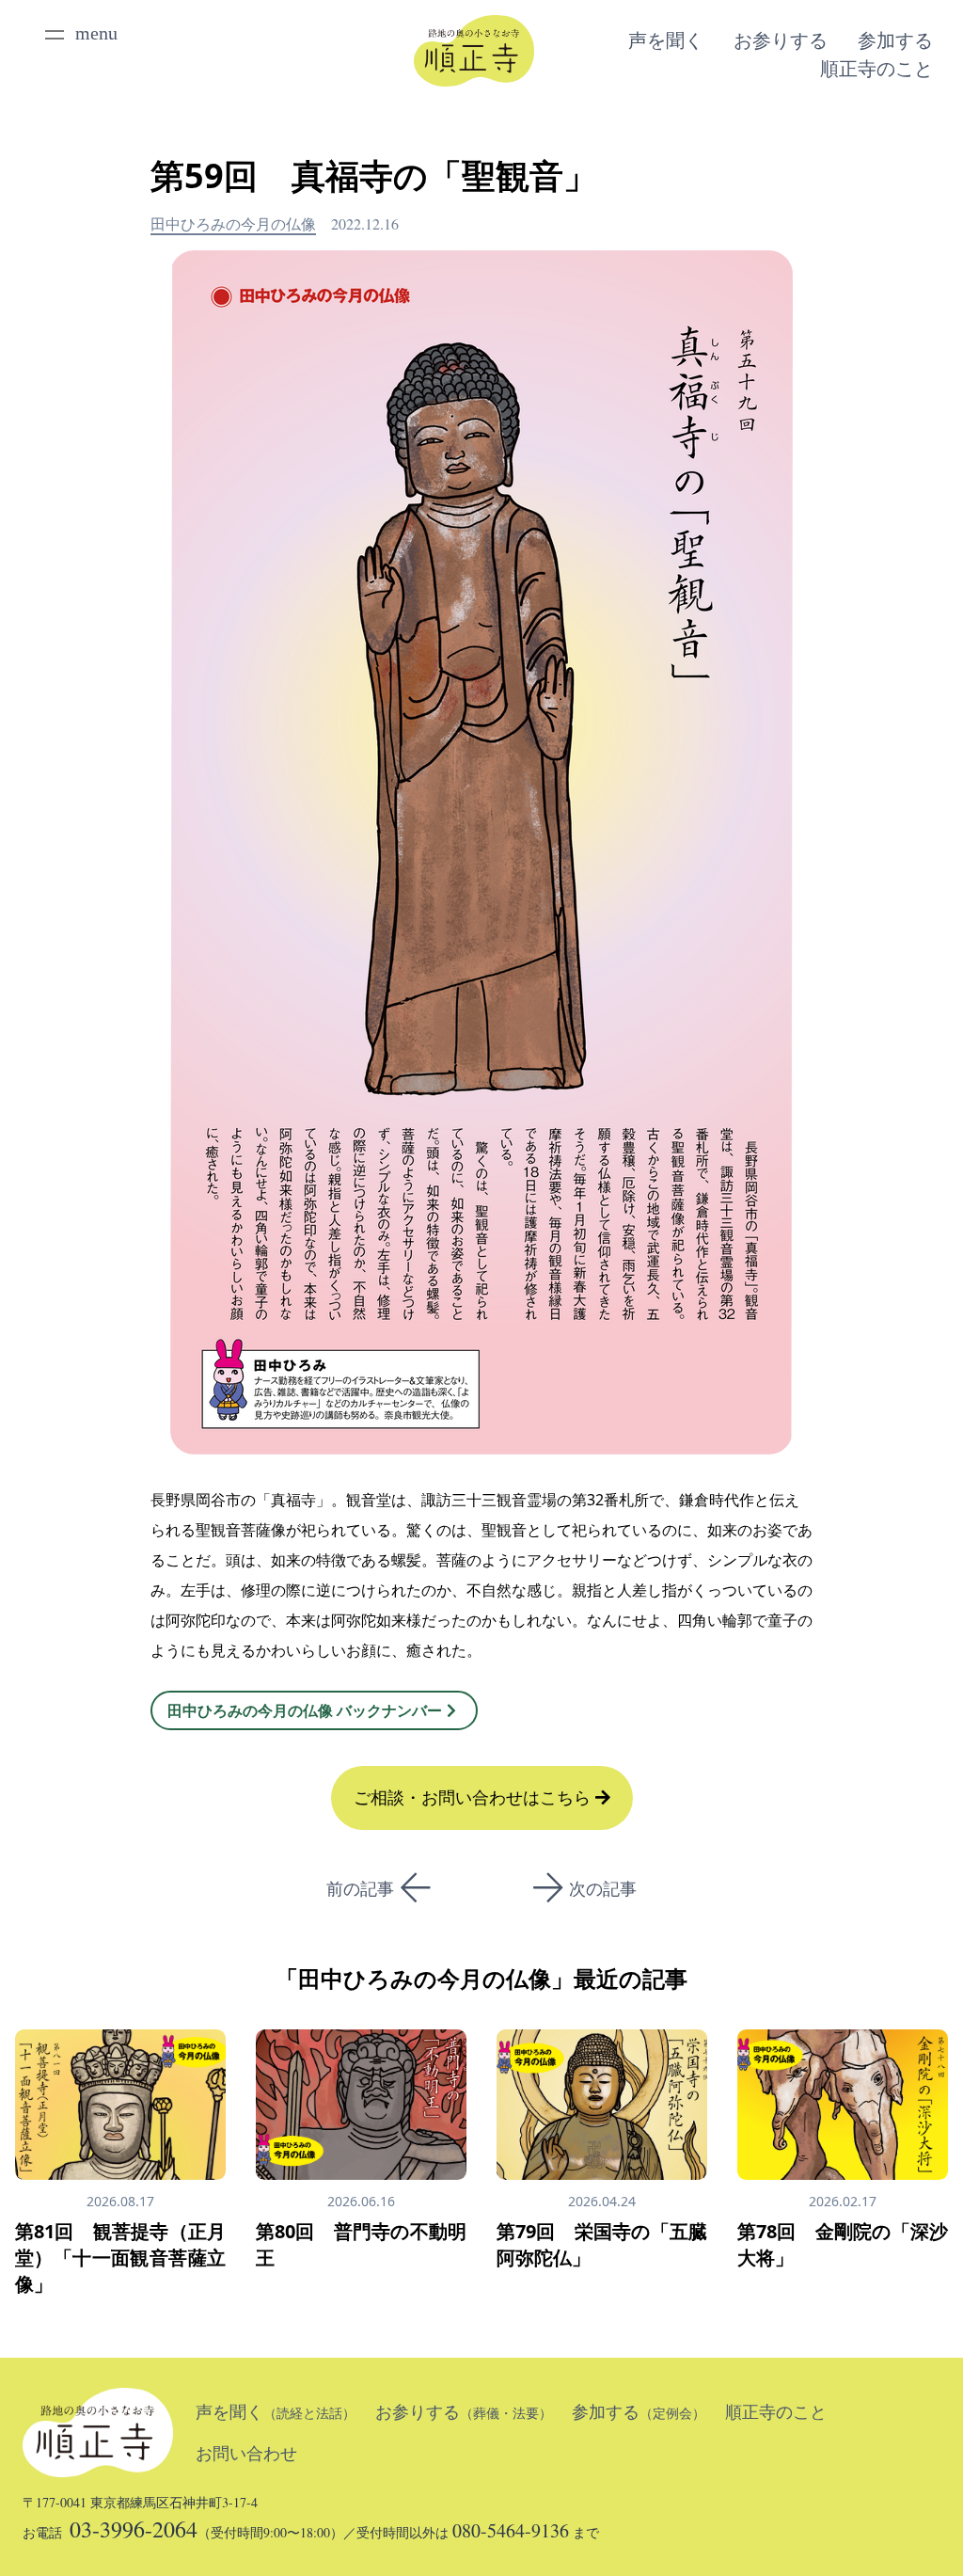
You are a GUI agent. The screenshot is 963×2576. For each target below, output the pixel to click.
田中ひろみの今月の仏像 (233, 223)
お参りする (781, 40)
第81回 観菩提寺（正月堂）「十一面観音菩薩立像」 (120, 2258)
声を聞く (666, 40)
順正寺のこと (876, 69)
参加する (895, 40)
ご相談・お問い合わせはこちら (474, 1798)
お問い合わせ (246, 2454)
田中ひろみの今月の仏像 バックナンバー (305, 1710)
